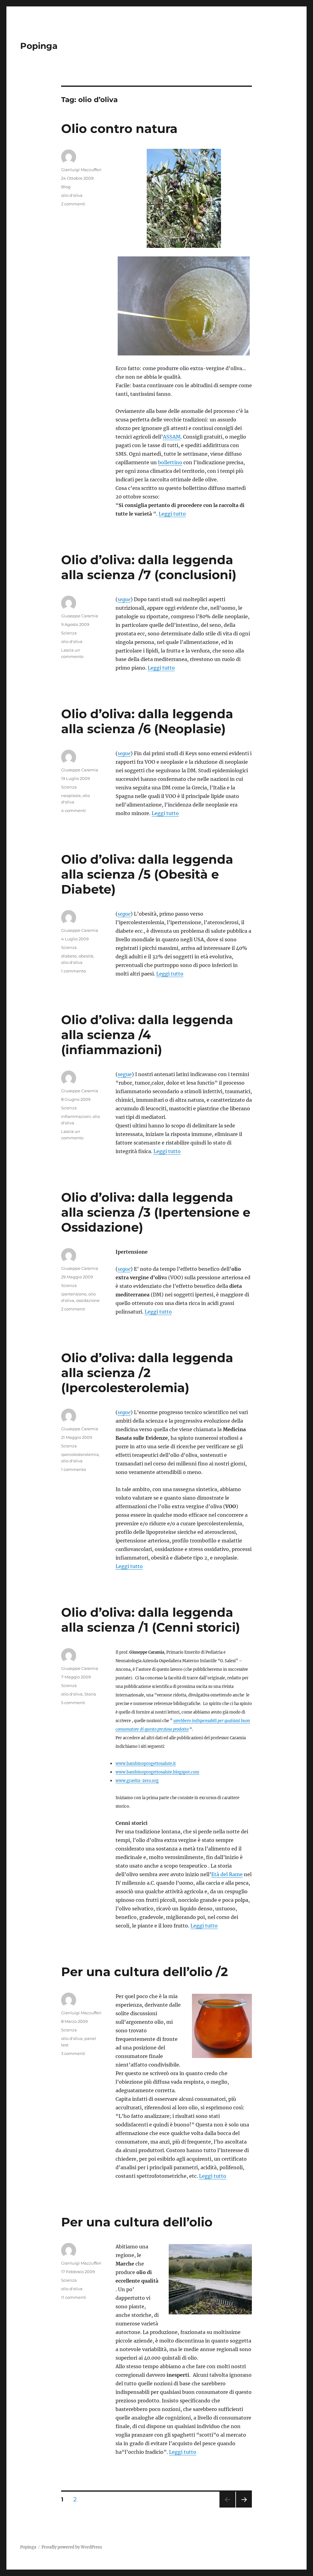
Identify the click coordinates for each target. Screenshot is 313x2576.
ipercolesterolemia (80, 1454)
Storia (90, 1694)
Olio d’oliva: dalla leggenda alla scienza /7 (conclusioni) (149, 567)
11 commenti (74, 2297)
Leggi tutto (172, 514)
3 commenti (73, 2053)
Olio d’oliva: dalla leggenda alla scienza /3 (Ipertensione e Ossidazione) (156, 1212)
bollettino (170, 462)
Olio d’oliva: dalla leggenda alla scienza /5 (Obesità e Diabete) (147, 874)
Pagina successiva (244, 2507)
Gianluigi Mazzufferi (81, 170)
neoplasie (71, 796)
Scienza (69, 633)
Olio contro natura (119, 129)
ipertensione (74, 1294)
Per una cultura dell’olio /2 (145, 1972)
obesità (86, 956)
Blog (66, 187)
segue (125, 1074)
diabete (69, 956)
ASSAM (172, 437)
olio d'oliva (72, 195)
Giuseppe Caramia (80, 616)
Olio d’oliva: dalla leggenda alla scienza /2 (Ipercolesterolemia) (147, 1373)
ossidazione (88, 1300)
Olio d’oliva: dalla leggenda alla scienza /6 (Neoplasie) (147, 721)
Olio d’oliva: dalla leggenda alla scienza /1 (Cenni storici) (151, 1620)
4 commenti (74, 810)
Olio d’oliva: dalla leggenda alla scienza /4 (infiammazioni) (147, 1035)
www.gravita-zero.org (137, 1780)
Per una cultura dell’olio (137, 2222)
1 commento (74, 971)
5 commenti (73, 1703)
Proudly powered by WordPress (72, 2547)
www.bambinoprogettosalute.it (146, 1763)
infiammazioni (76, 1116)
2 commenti (73, 204)
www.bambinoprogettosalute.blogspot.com (157, 1772)
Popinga (39, 46)
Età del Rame (227, 1874)
